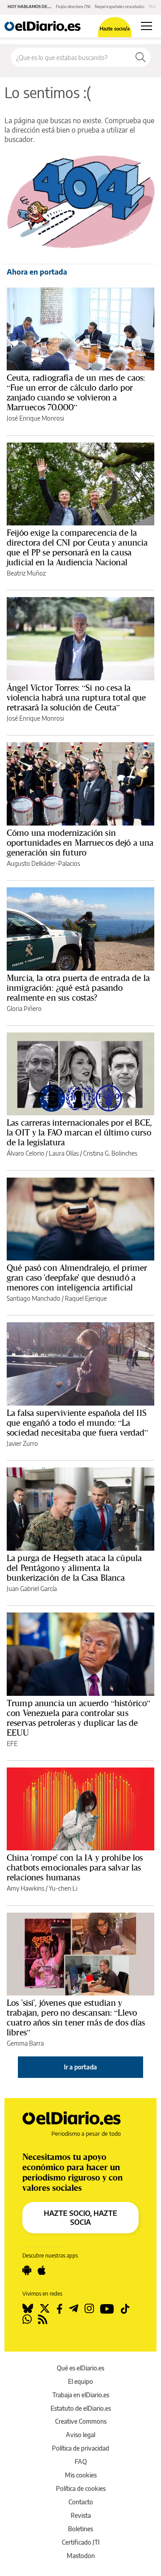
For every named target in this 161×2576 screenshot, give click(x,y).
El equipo (80, 2381)
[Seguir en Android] (27, 2271)
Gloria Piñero (24, 1008)
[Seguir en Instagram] (89, 2309)
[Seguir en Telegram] (74, 2309)
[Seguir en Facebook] (59, 2309)
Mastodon (81, 2556)
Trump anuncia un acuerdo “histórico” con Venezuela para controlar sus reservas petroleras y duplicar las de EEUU (78, 1718)
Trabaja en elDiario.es (81, 2395)
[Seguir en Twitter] (45, 2309)
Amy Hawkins (25, 1888)
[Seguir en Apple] (42, 2271)
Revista (81, 2515)
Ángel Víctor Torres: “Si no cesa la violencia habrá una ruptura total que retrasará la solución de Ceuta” (76, 697)
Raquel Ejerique (86, 1298)
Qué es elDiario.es (80, 2368)
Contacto (81, 2502)
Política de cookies (81, 2488)
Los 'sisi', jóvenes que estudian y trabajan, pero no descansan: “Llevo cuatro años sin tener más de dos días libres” (76, 2017)
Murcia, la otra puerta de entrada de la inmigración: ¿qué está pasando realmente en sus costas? (78, 988)
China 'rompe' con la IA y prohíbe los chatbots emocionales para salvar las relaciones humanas (75, 1867)
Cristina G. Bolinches (110, 1153)
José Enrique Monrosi (35, 418)
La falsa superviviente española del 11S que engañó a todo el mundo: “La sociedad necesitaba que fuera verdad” (78, 1423)
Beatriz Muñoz (26, 573)
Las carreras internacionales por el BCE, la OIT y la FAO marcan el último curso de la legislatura (79, 1132)
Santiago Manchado (34, 1298)
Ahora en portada (37, 272)
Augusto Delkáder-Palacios (43, 863)
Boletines (80, 2529)
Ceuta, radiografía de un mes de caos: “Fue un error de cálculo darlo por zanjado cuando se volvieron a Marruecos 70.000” (76, 392)
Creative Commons (81, 2421)
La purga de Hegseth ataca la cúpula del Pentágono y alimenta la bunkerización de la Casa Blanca (74, 1568)
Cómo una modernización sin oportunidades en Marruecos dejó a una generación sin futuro (80, 843)
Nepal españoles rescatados (120, 6)
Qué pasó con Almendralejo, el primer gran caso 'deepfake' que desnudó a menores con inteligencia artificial (77, 1277)
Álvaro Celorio (25, 1153)
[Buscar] (140, 57)
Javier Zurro (22, 1443)
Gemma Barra (25, 2043)
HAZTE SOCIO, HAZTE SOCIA (80, 2218)
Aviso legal (80, 2435)
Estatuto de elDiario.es (81, 2408)
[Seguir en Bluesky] (28, 2309)
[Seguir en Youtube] (107, 2309)
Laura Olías (64, 1153)
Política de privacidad (80, 2448)
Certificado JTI (81, 2542)
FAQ (81, 2462)
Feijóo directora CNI (73, 6)
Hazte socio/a (115, 28)
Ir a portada (80, 2067)
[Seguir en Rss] (43, 2319)
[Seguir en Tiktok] (125, 2309)
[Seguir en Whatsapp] (27, 2319)
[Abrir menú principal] (146, 26)
